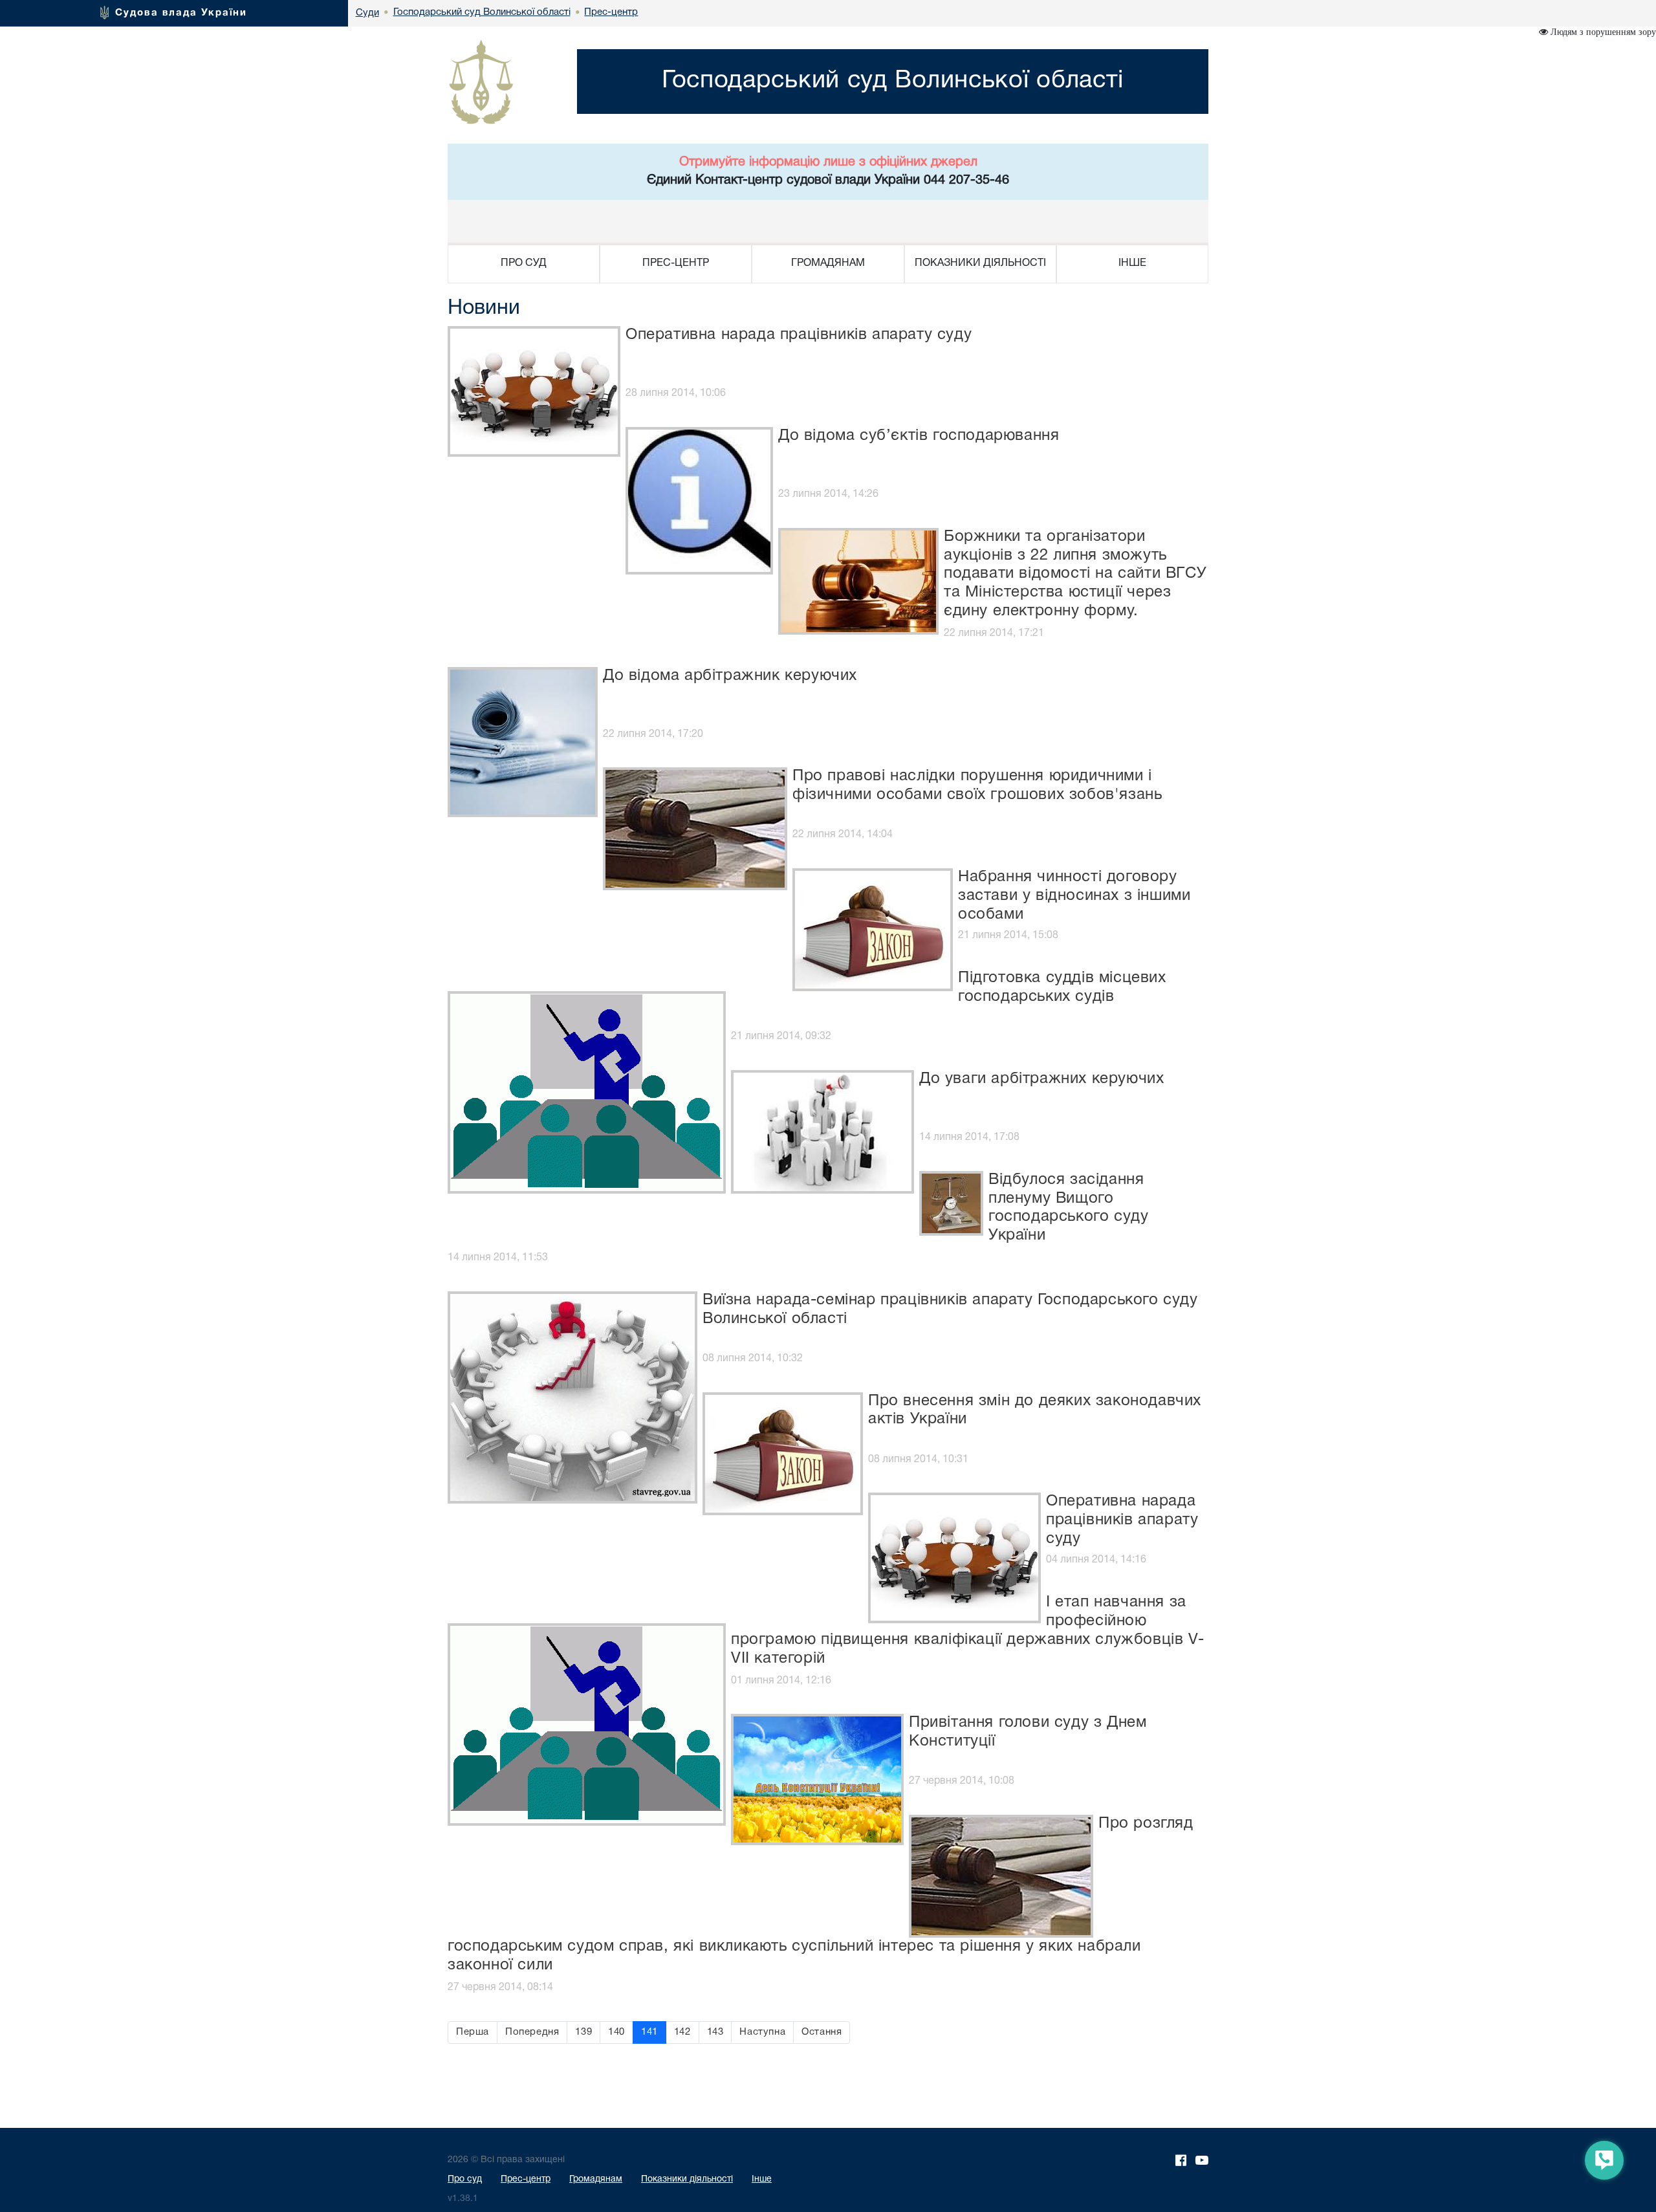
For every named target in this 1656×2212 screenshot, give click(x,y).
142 (682, 2032)
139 (583, 2032)
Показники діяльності (687, 2179)
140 (616, 2032)
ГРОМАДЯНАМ (828, 263)
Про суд (465, 2179)
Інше (762, 2179)
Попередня (532, 2032)
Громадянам (596, 2179)
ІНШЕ (1132, 263)
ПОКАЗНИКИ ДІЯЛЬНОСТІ (980, 263)
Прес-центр (526, 2179)
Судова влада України (181, 13)
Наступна (762, 2032)
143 (715, 2032)
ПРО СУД (524, 263)
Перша (473, 2032)
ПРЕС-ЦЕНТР (676, 263)
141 (649, 2032)
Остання (822, 2032)
